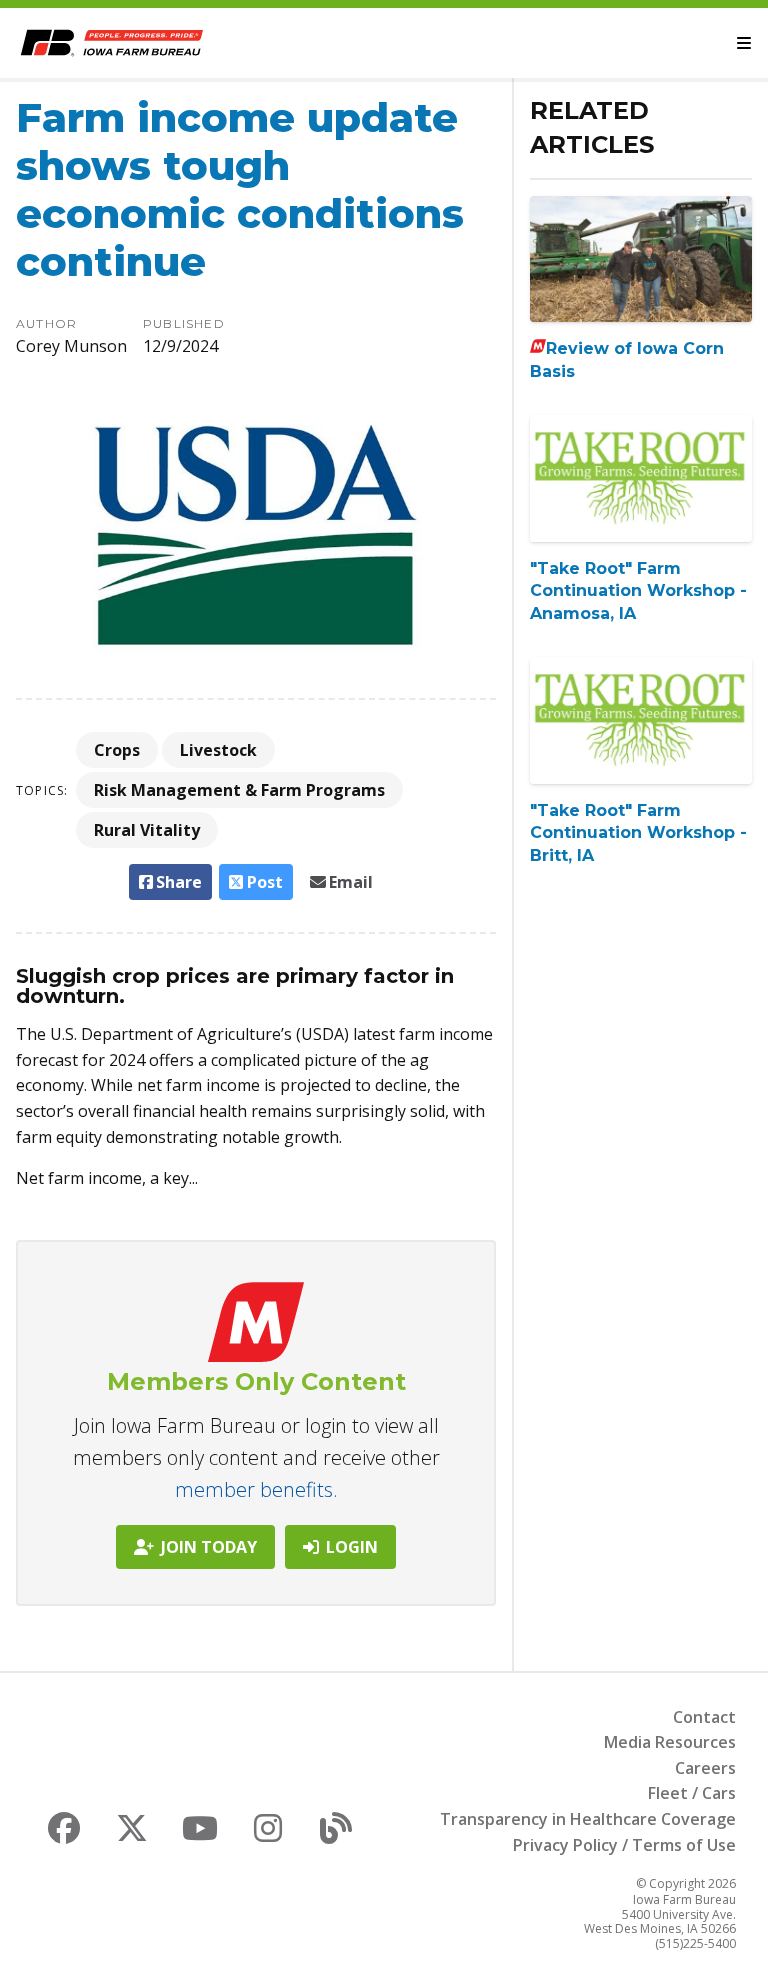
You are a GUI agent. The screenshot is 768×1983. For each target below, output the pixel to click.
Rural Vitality (147, 830)
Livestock (218, 750)
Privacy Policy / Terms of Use (624, 1845)
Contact (704, 1717)
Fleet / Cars (692, 1793)
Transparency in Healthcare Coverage (588, 1819)
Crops (117, 750)
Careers (705, 1768)
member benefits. (256, 1489)
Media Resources (670, 1742)
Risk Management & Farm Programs (239, 790)
